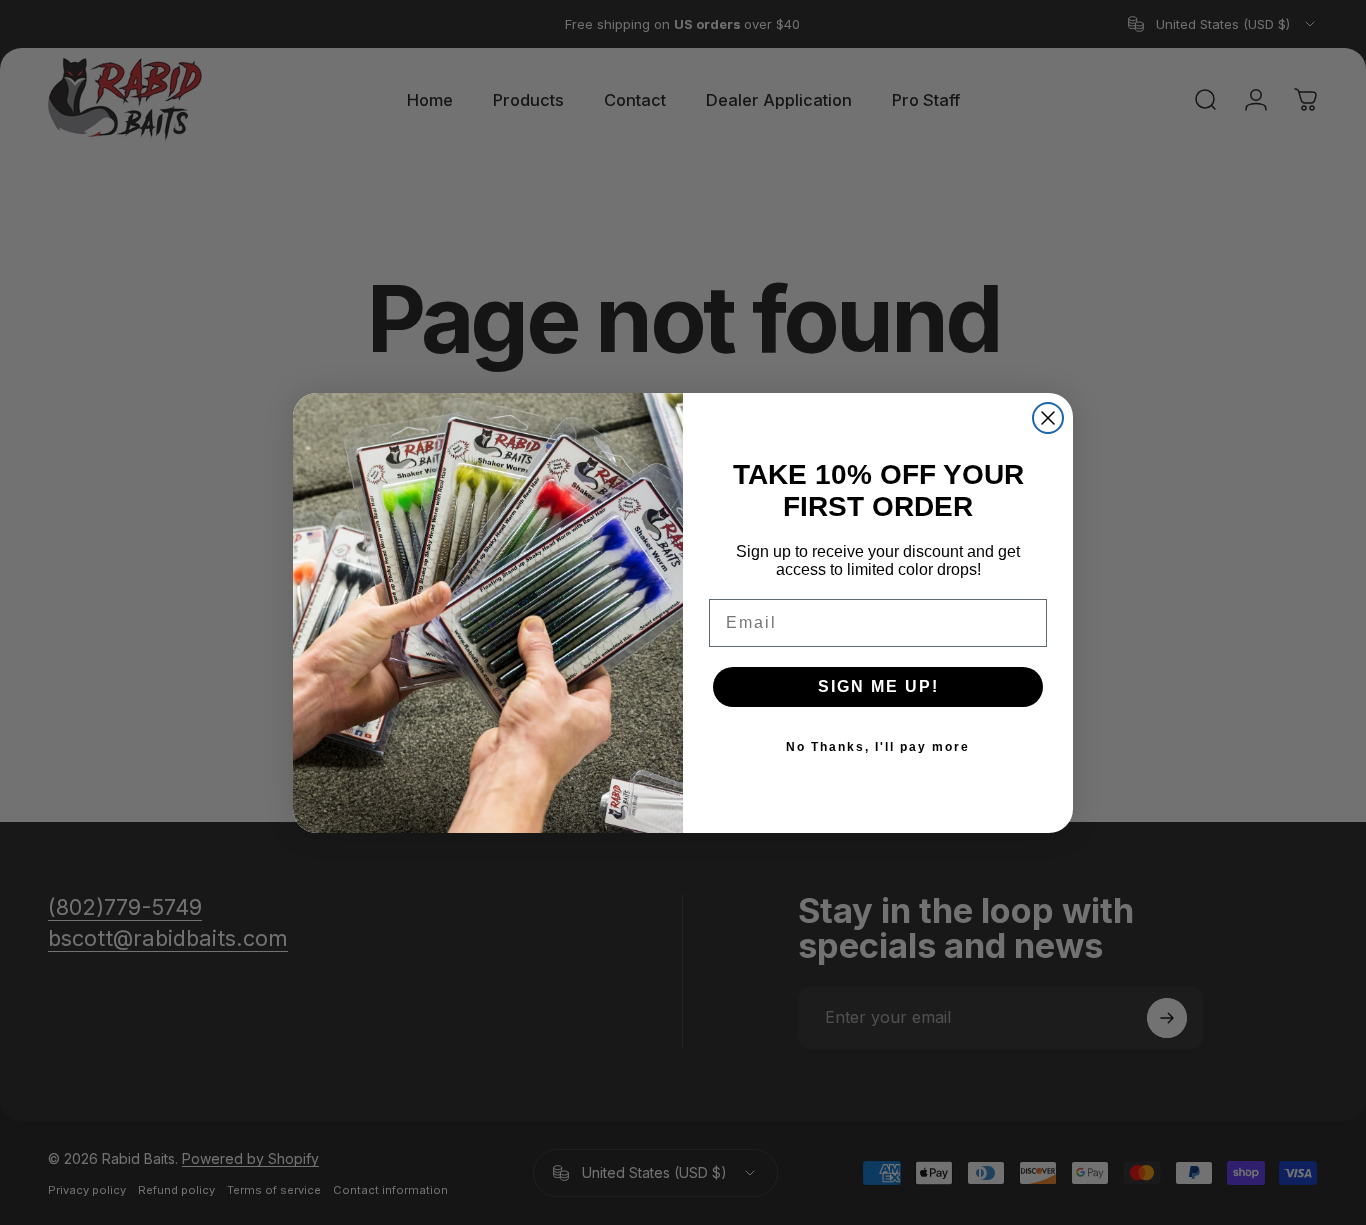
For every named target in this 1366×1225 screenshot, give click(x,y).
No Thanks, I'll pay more (878, 747)
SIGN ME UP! (878, 686)
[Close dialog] (1048, 418)
